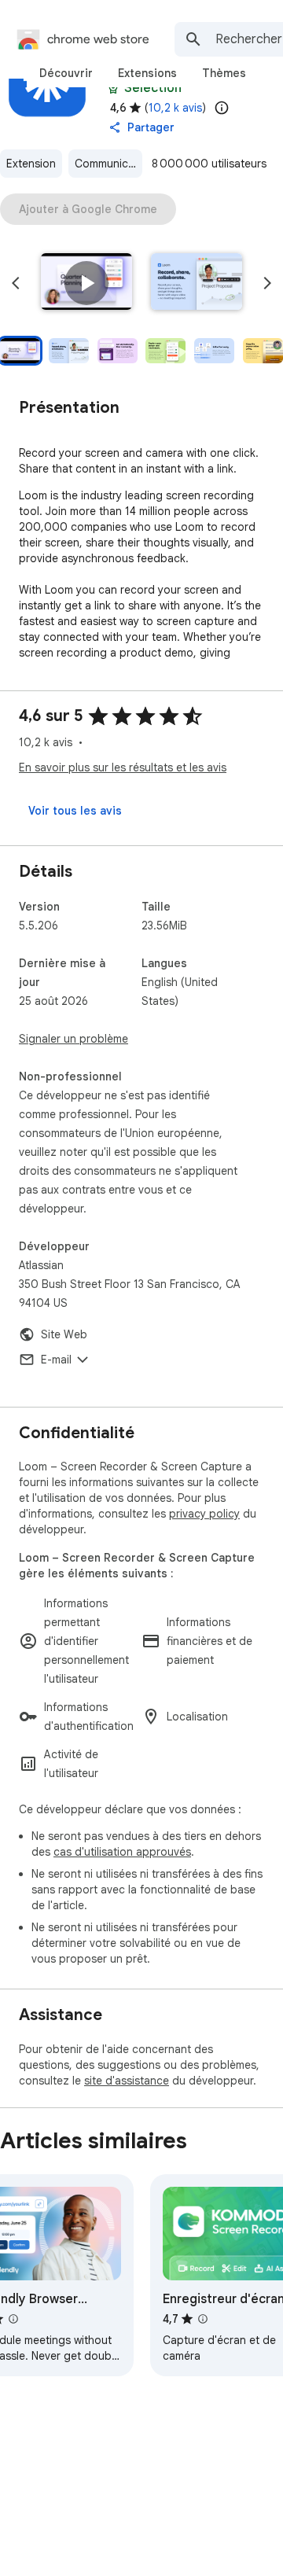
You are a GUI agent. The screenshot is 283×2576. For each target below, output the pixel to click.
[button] (86, 283)
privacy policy (204, 1514)
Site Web (64, 1334)
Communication (108, 164)
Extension (31, 164)
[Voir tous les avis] (75, 811)
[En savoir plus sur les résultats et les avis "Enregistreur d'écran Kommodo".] (203, 2319)
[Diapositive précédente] (16, 283)
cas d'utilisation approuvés (122, 1852)
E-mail (56, 1360)
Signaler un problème (74, 1039)
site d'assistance (127, 2081)
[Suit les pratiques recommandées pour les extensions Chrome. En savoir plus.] (113, 88)
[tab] (66, 73)
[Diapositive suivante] (267, 283)
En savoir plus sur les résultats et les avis (123, 767)
